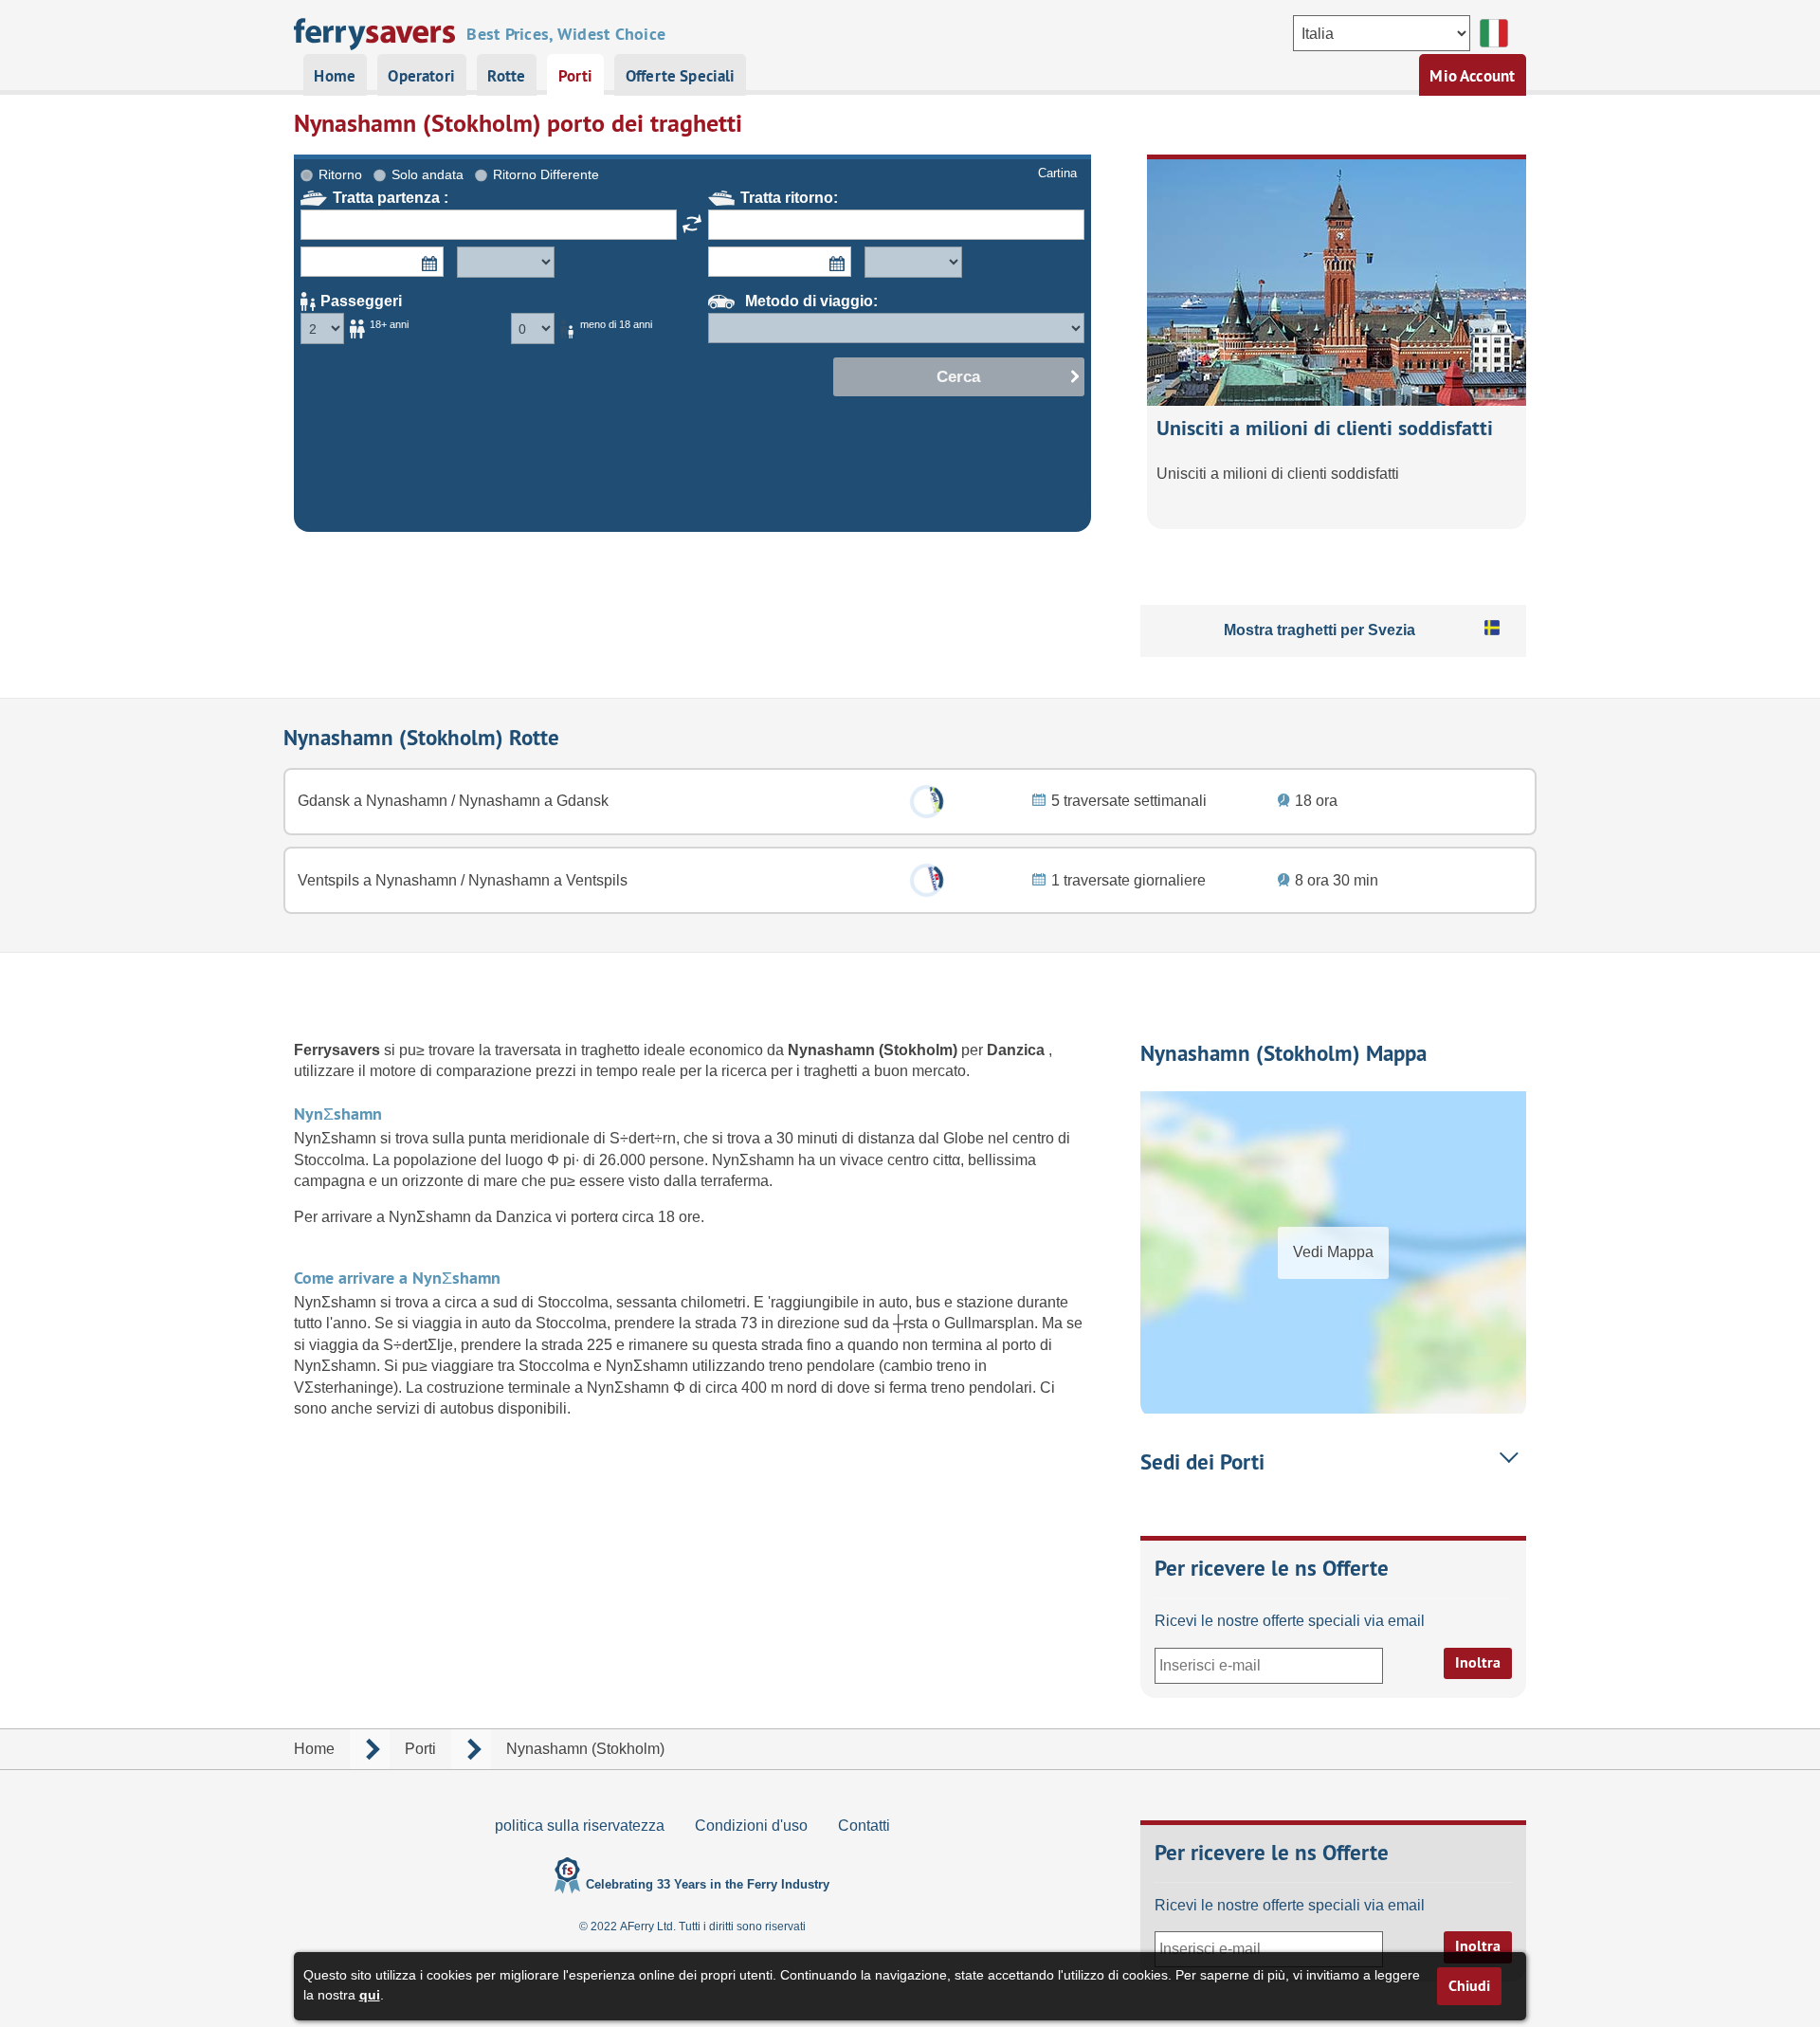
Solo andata (428, 174)
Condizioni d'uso (751, 1826)
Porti (576, 76)
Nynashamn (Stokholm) (874, 1050)
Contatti (864, 1826)
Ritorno (340, 174)
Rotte (506, 76)
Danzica (1018, 1050)
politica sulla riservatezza (580, 1826)
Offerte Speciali (681, 76)
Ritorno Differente (546, 174)
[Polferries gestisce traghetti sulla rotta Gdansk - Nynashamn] (926, 801)
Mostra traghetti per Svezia (1319, 630)
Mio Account (1472, 76)
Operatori (421, 76)
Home (335, 76)
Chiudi (1469, 1986)
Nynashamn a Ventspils (546, 880)
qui (370, 1995)
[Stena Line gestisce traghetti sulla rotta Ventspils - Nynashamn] (926, 881)
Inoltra (1478, 1662)
